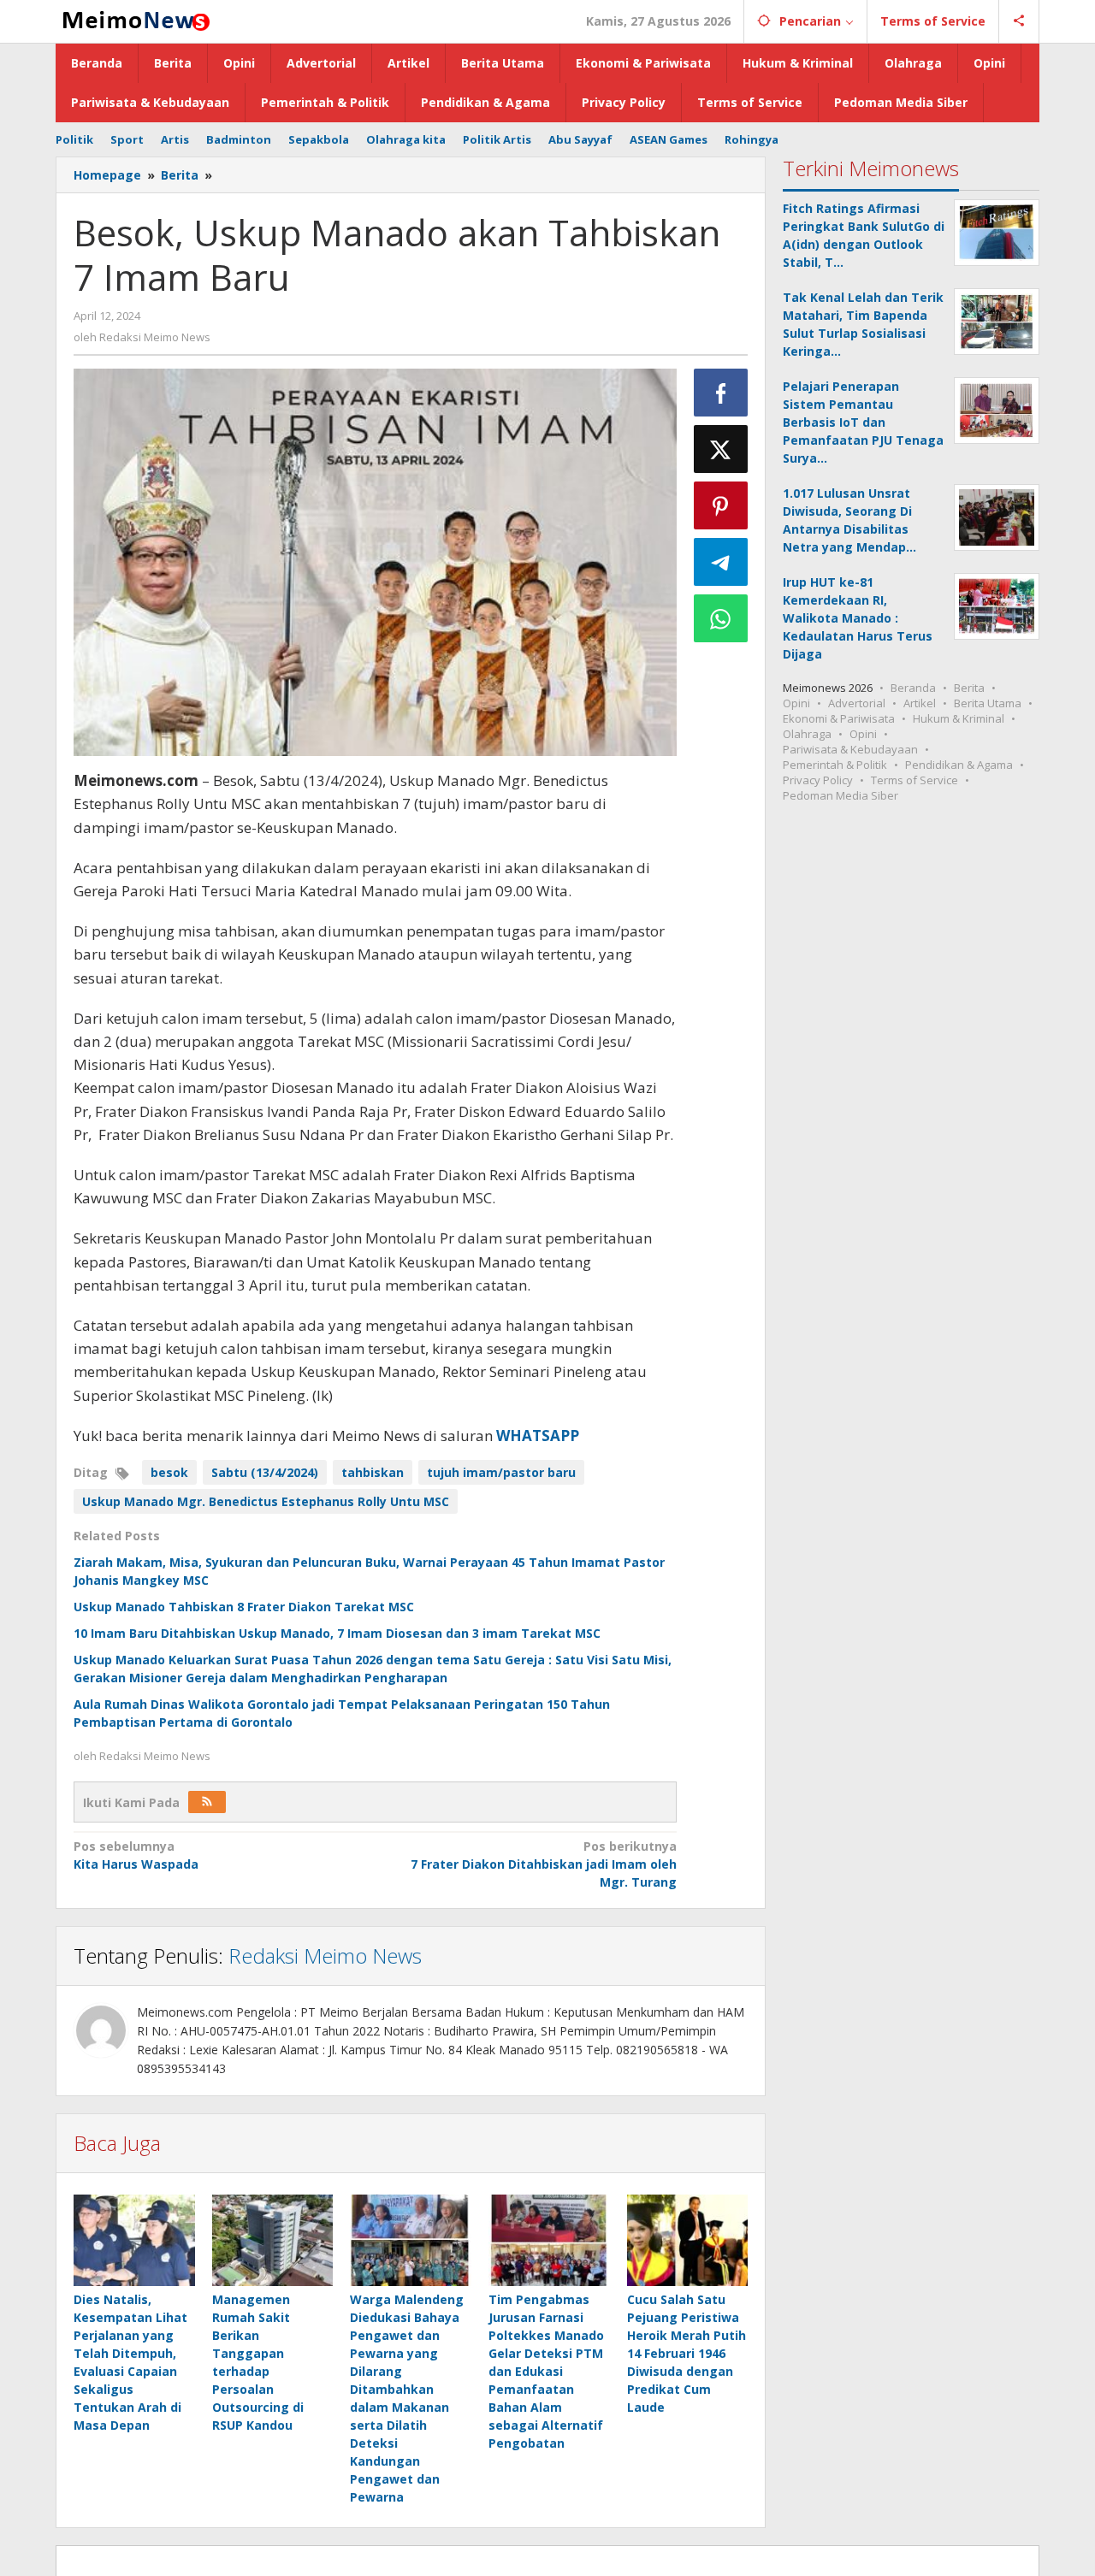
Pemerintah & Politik (835, 765)
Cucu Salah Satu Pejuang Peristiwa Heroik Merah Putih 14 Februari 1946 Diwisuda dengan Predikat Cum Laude (687, 2353)
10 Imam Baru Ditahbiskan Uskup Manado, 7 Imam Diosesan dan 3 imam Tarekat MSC (337, 1633)
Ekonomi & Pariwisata (839, 718)
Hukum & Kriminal (959, 718)
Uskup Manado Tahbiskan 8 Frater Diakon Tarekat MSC (244, 1607)
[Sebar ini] (721, 393)
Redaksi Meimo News (325, 1956)
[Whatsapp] (721, 618)
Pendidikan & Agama (959, 765)
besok (169, 1472)
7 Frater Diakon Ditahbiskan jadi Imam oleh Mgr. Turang (543, 1864)
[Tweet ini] (721, 449)
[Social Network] (1019, 21)
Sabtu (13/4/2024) (265, 1472)
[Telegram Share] (721, 562)
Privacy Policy (818, 780)
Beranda (913, 688)
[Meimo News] (133, 19)
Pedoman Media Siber (840, 795)
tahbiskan (373, 1472)
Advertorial (857, 703)
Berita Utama (988, 703)
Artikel (920, 703)
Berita (969, 688)
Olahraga (807, 734)
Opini (796, 703)
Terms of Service (914, 780)
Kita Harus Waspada (136, 1855)
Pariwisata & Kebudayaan (850, 749)
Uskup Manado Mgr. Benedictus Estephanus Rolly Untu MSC (266, 1501)
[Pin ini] (721, 505)
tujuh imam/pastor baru (501, 1472)
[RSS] (207, 1802)
